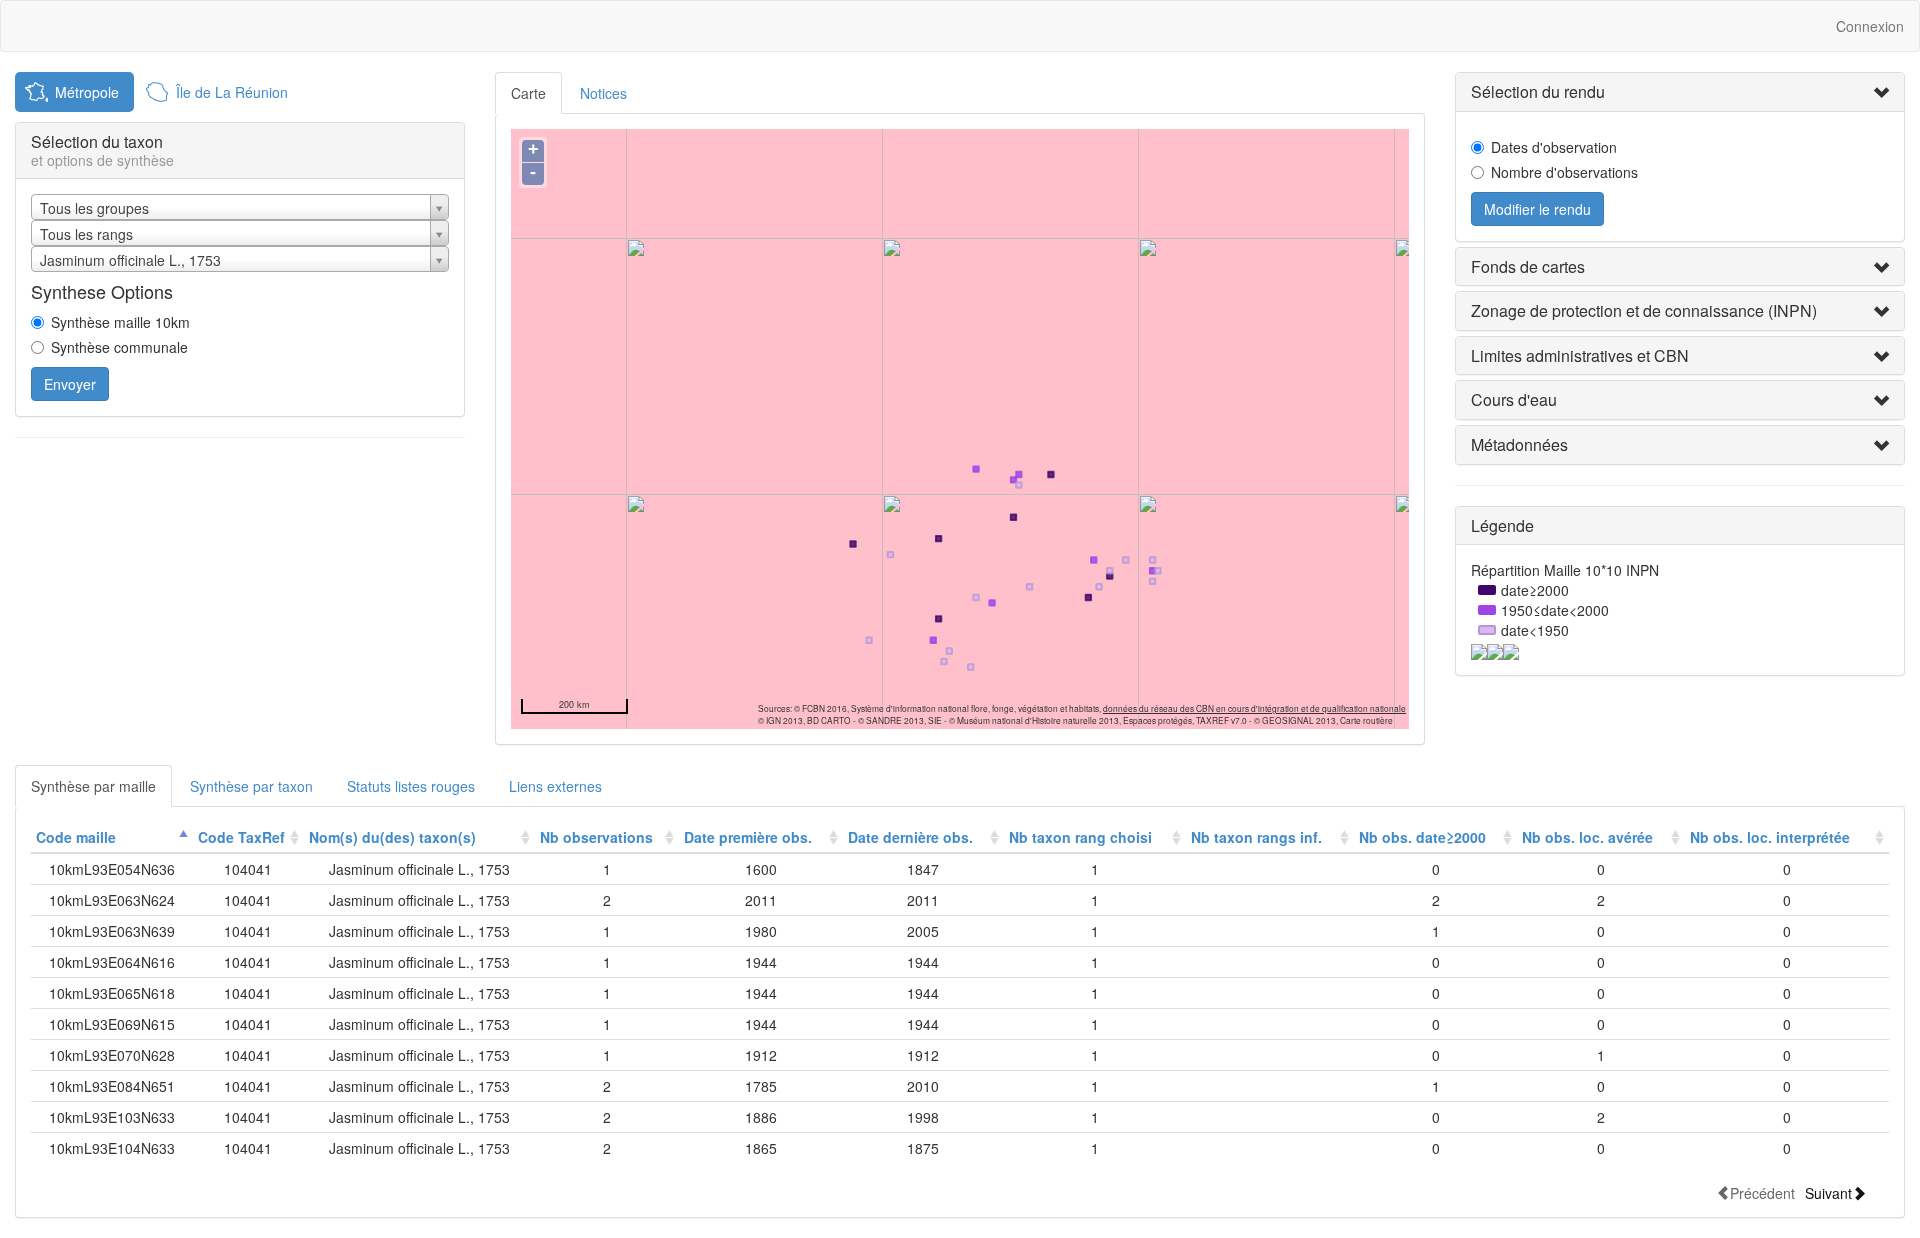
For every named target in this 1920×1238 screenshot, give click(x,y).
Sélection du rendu (1538, 91)
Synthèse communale (119, 347)
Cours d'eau (1514, 399)
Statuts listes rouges (411, 786)
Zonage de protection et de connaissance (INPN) (1644, 310)
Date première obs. (748, 837)
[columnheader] (112, 837)
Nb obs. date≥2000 (1422, 837)
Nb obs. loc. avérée (1587, 837)
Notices (603, 93)
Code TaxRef (241, 837)
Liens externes (555, 786)
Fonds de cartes (1528, 266)
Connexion (1870, 26)
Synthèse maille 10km (120, 322)
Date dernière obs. (910, 837)
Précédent (1762, 1192)
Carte (528, 93)
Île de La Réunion (232, 92)
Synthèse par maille (93, 786)
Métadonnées (1519, 444)
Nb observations (596, 837)
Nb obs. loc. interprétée (1770, 837)
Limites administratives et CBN (1580, 355)
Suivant (1828, 1192)
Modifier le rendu (1537, 209)
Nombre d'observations (1564, 172)
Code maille (76, 837)
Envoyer (70, 384)
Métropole (87, 92)
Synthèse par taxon (251, 786)
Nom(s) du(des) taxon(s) (392, 837)
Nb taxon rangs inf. (1256, 837)
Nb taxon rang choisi (1080, 837)
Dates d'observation (1554, 147)
